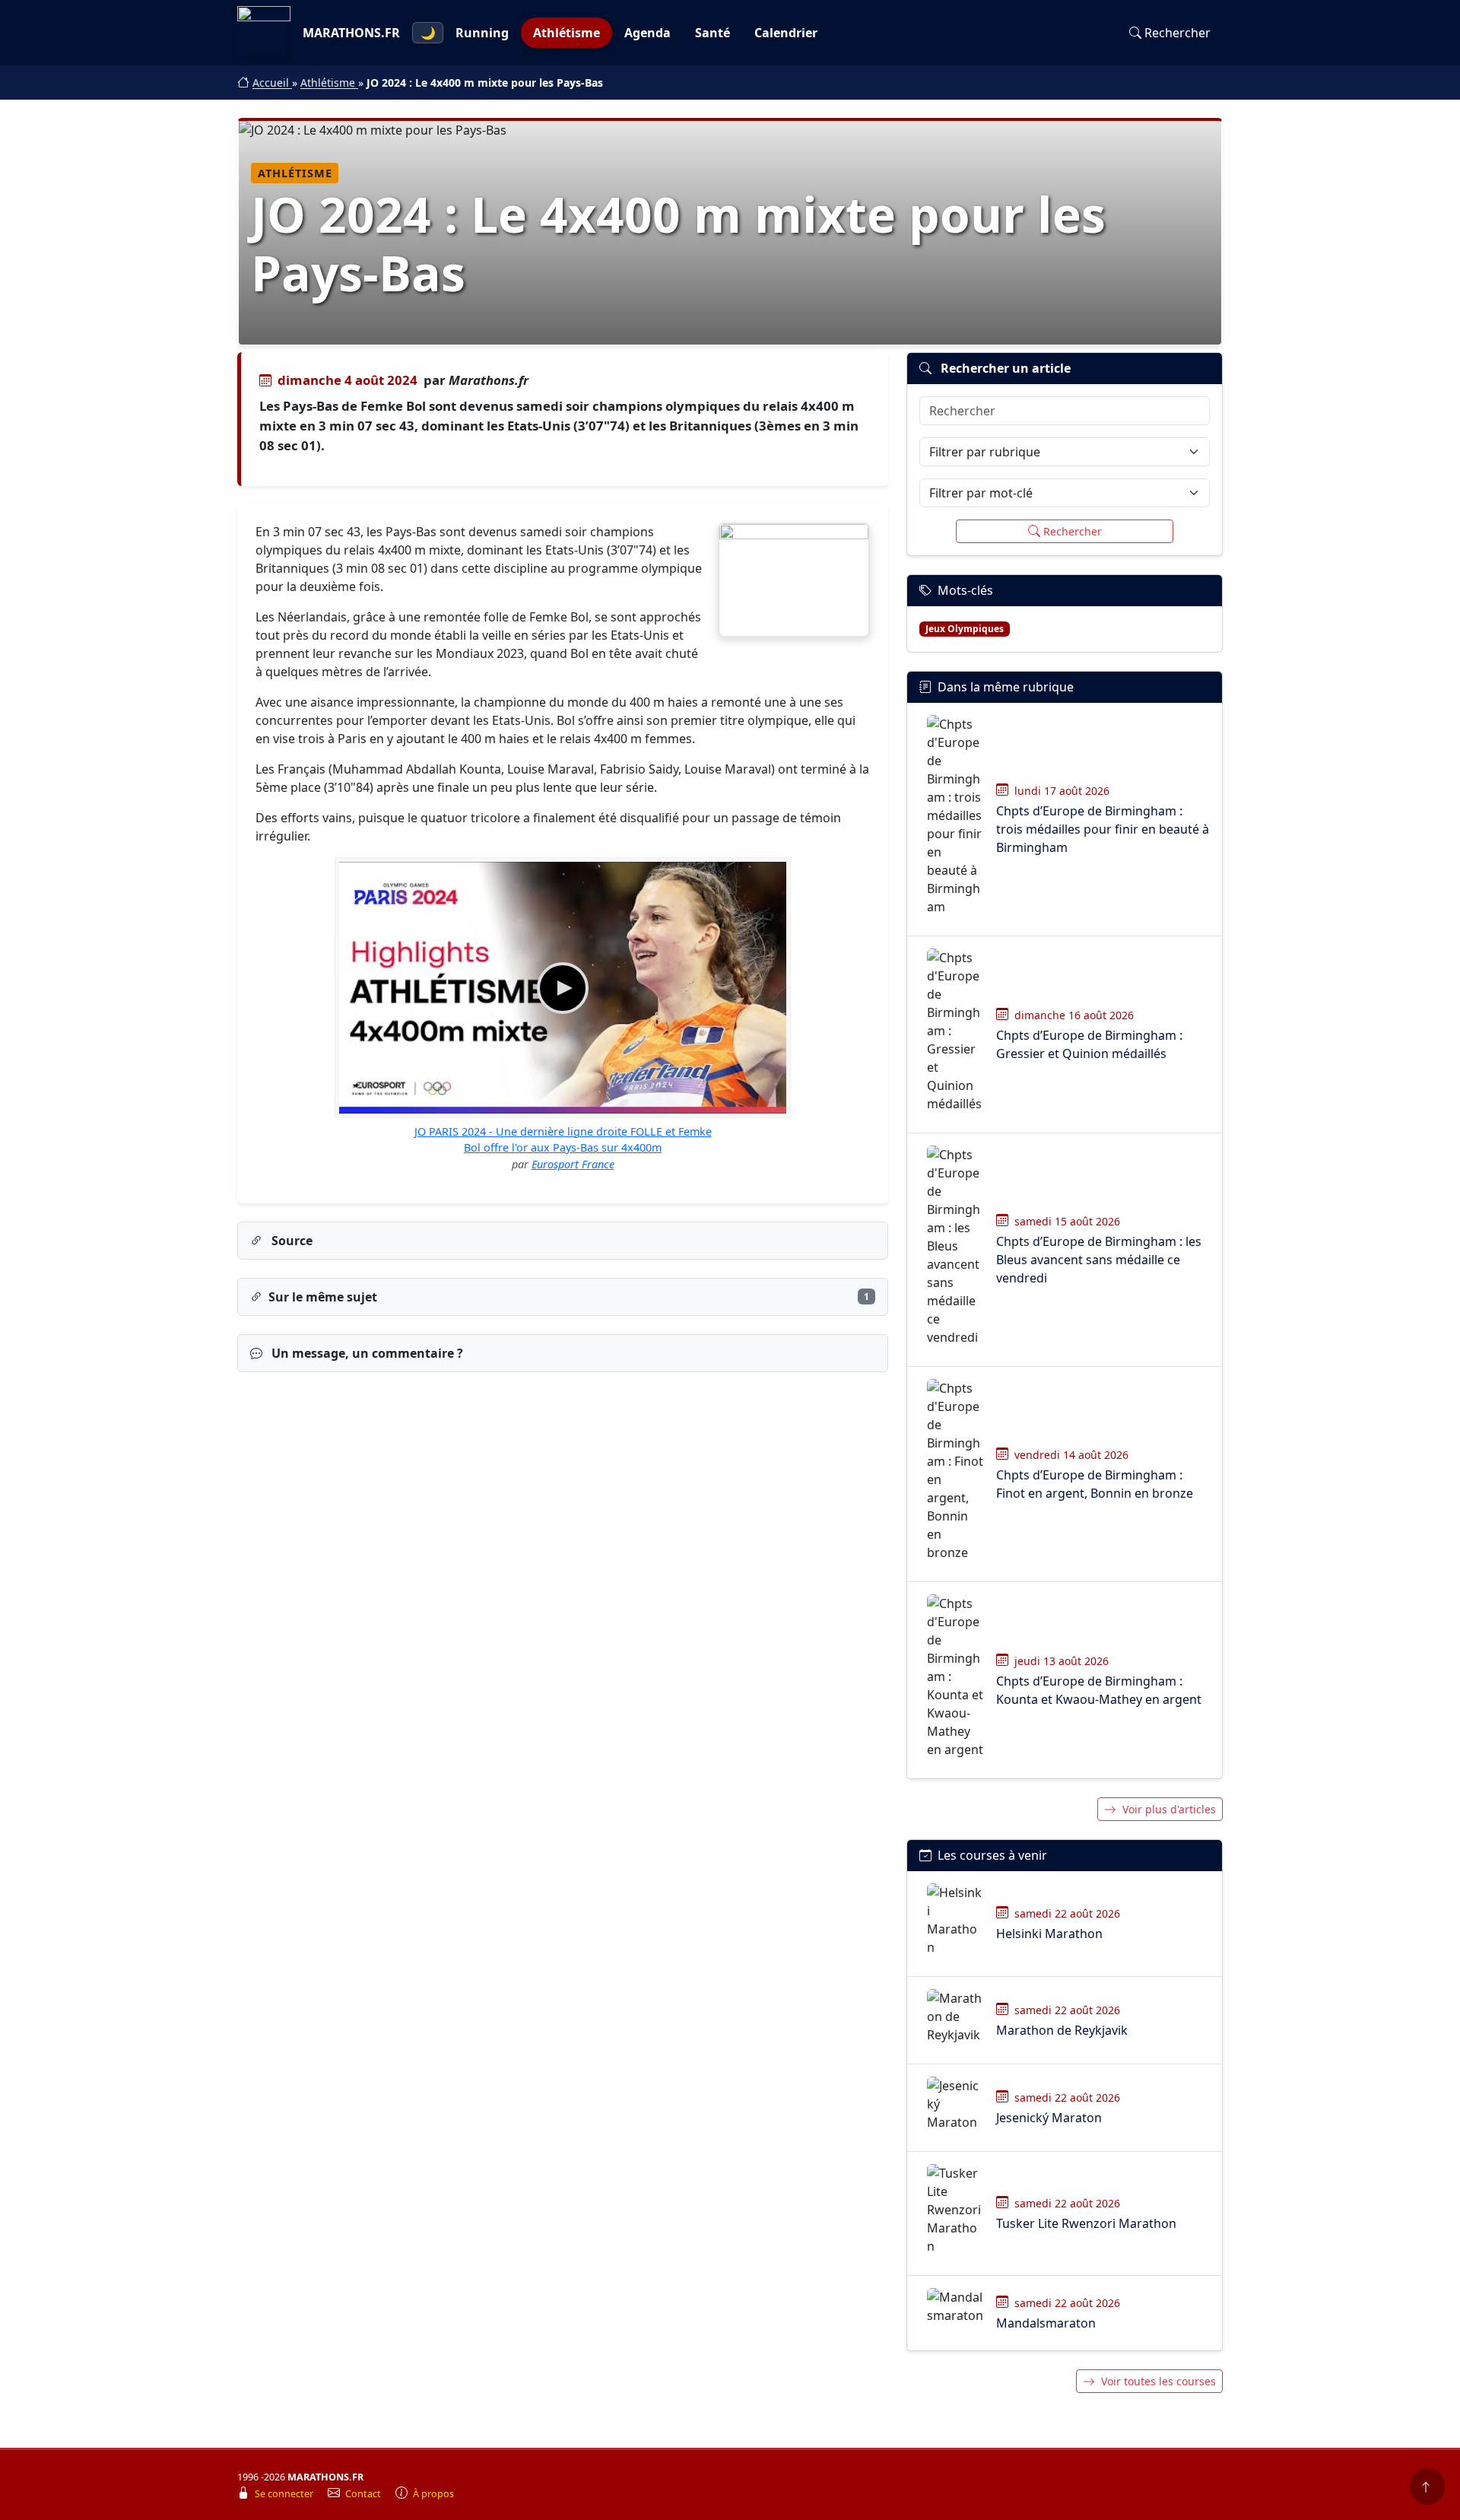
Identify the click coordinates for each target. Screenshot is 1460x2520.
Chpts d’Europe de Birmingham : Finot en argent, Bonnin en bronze (1095, 1484)
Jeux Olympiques (965, 629)
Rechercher (1178, 33)
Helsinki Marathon (1049, 1934)
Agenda (647, 33)
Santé (713, 33)
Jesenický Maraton (1049, 2118)
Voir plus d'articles (1169, 1809)
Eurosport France (573, 1164)
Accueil (272, 83)
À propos (433, 2494)
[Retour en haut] (1427, 2487)
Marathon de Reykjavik (1062, 2030)
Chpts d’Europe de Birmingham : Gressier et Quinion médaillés (1089, 1044)
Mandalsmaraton (1046, 2323)
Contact (364, 2494)
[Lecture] (563, 988)
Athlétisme (567, 33)
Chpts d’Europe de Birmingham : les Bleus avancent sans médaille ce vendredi (1099, 1260)
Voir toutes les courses (1158, 2381)
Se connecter (285, 2494)
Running (482, 33)
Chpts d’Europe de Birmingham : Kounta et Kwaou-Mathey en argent (1099, 1690)
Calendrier (786, 33)
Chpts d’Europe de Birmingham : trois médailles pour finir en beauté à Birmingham (1103, 829)
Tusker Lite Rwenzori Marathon (1086, 2223)
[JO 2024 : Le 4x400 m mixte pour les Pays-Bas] (794, 580)
